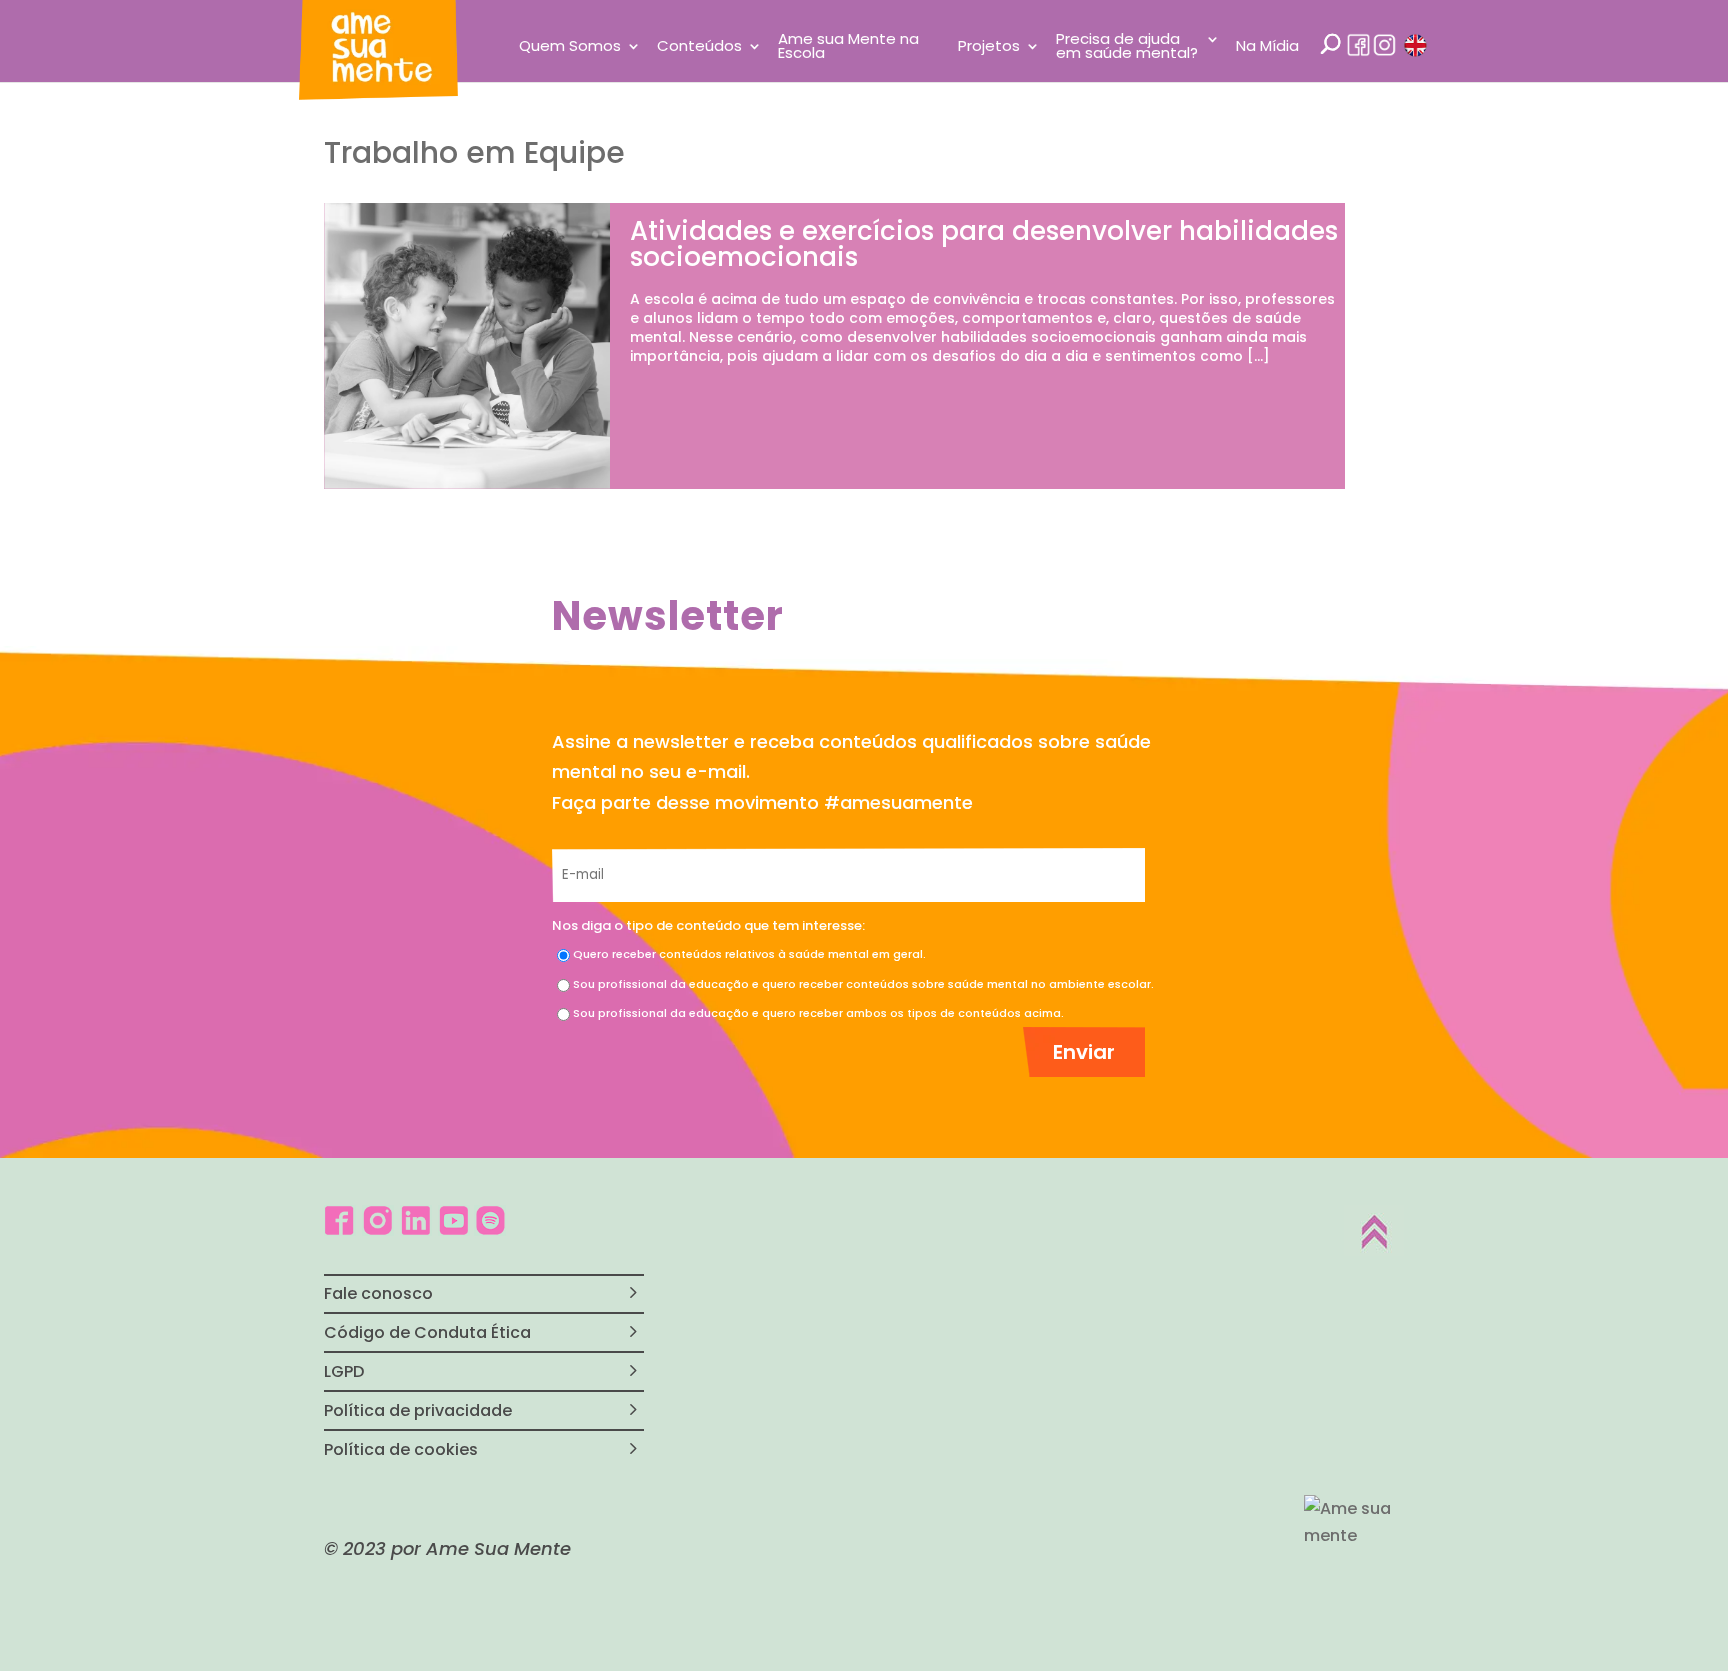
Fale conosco (378, 1293)
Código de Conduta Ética (427, 1332)
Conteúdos (699, 47)
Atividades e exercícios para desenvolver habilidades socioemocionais (984, 244)
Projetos (989, 47)
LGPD (344, 1371)
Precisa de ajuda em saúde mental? (1127, 47)
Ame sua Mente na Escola (848, 47)
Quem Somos (570, 47)
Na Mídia (1267, 47)
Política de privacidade (418, 1410)
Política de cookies (401, 1449)
